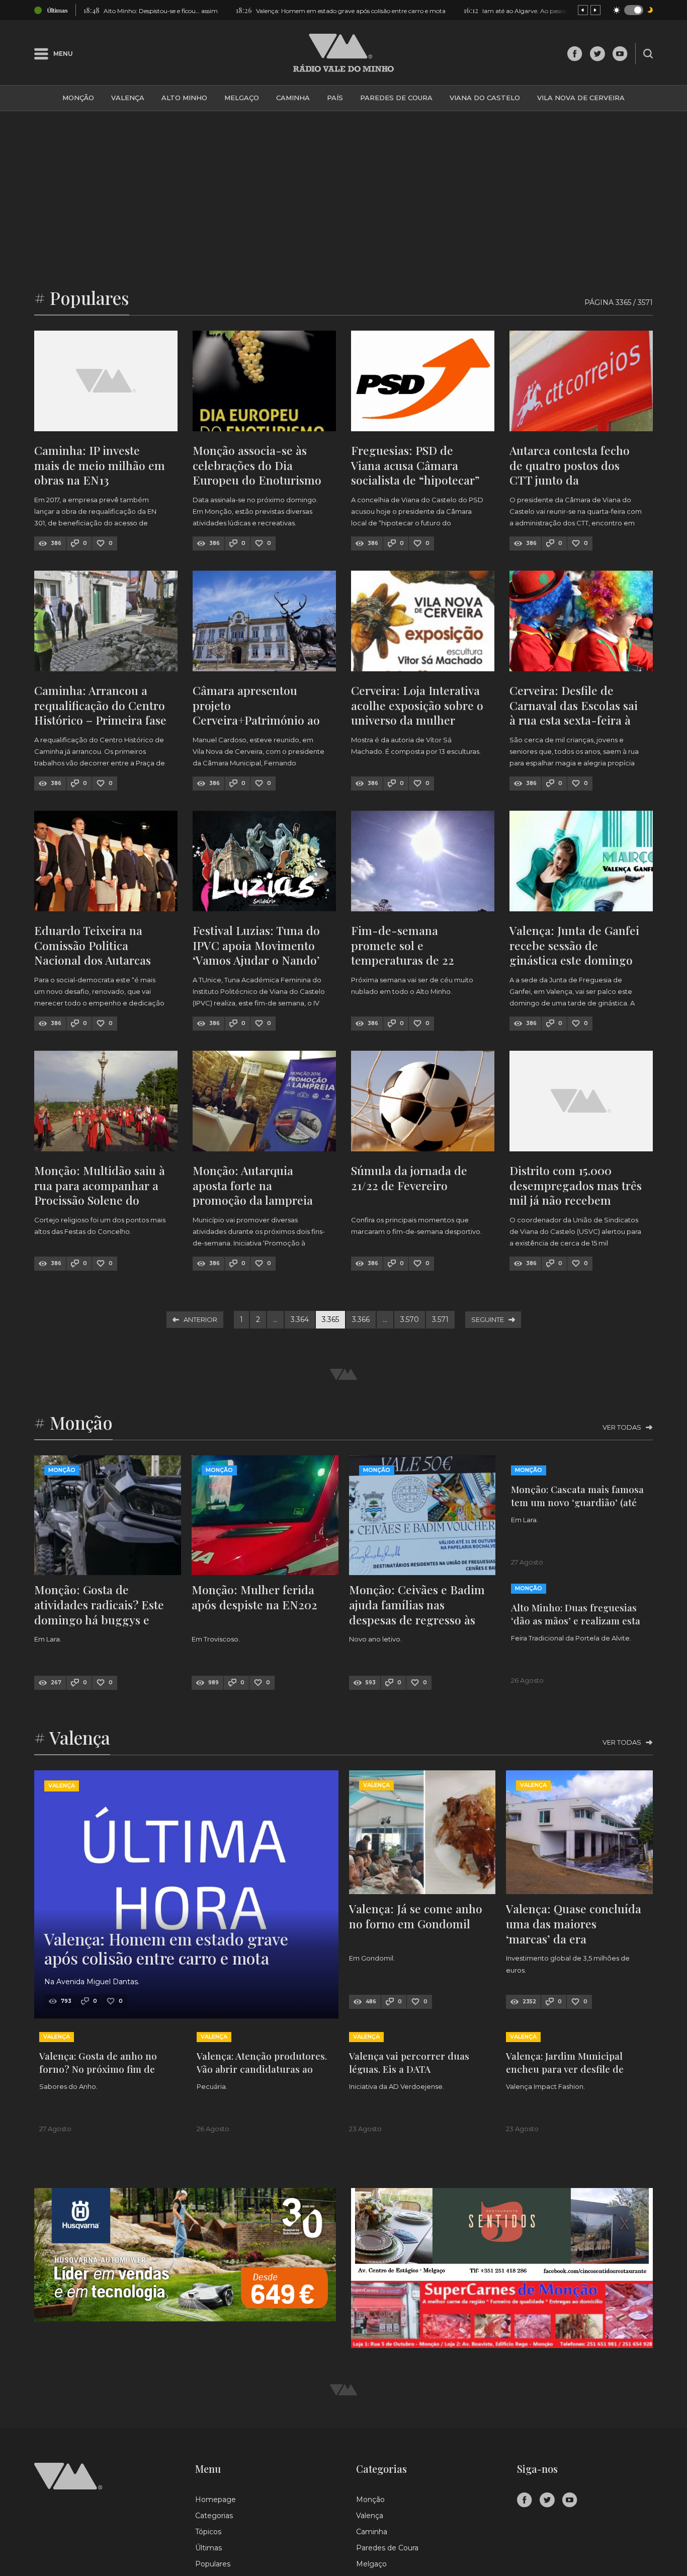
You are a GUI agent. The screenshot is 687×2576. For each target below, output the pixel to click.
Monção (78, 98)
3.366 (361, 1319)
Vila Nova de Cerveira (581, 98)
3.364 (300, 1319)
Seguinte (488, 1319)
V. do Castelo (590, 2410)
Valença (128, 98)
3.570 (410, 1319)
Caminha (293, 98)
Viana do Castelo (485, 98)
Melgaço (242, 98)
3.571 (440, 1319)
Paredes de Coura (396, 98)
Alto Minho (184, 98)
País (335, 98)
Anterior (200, 1319)
